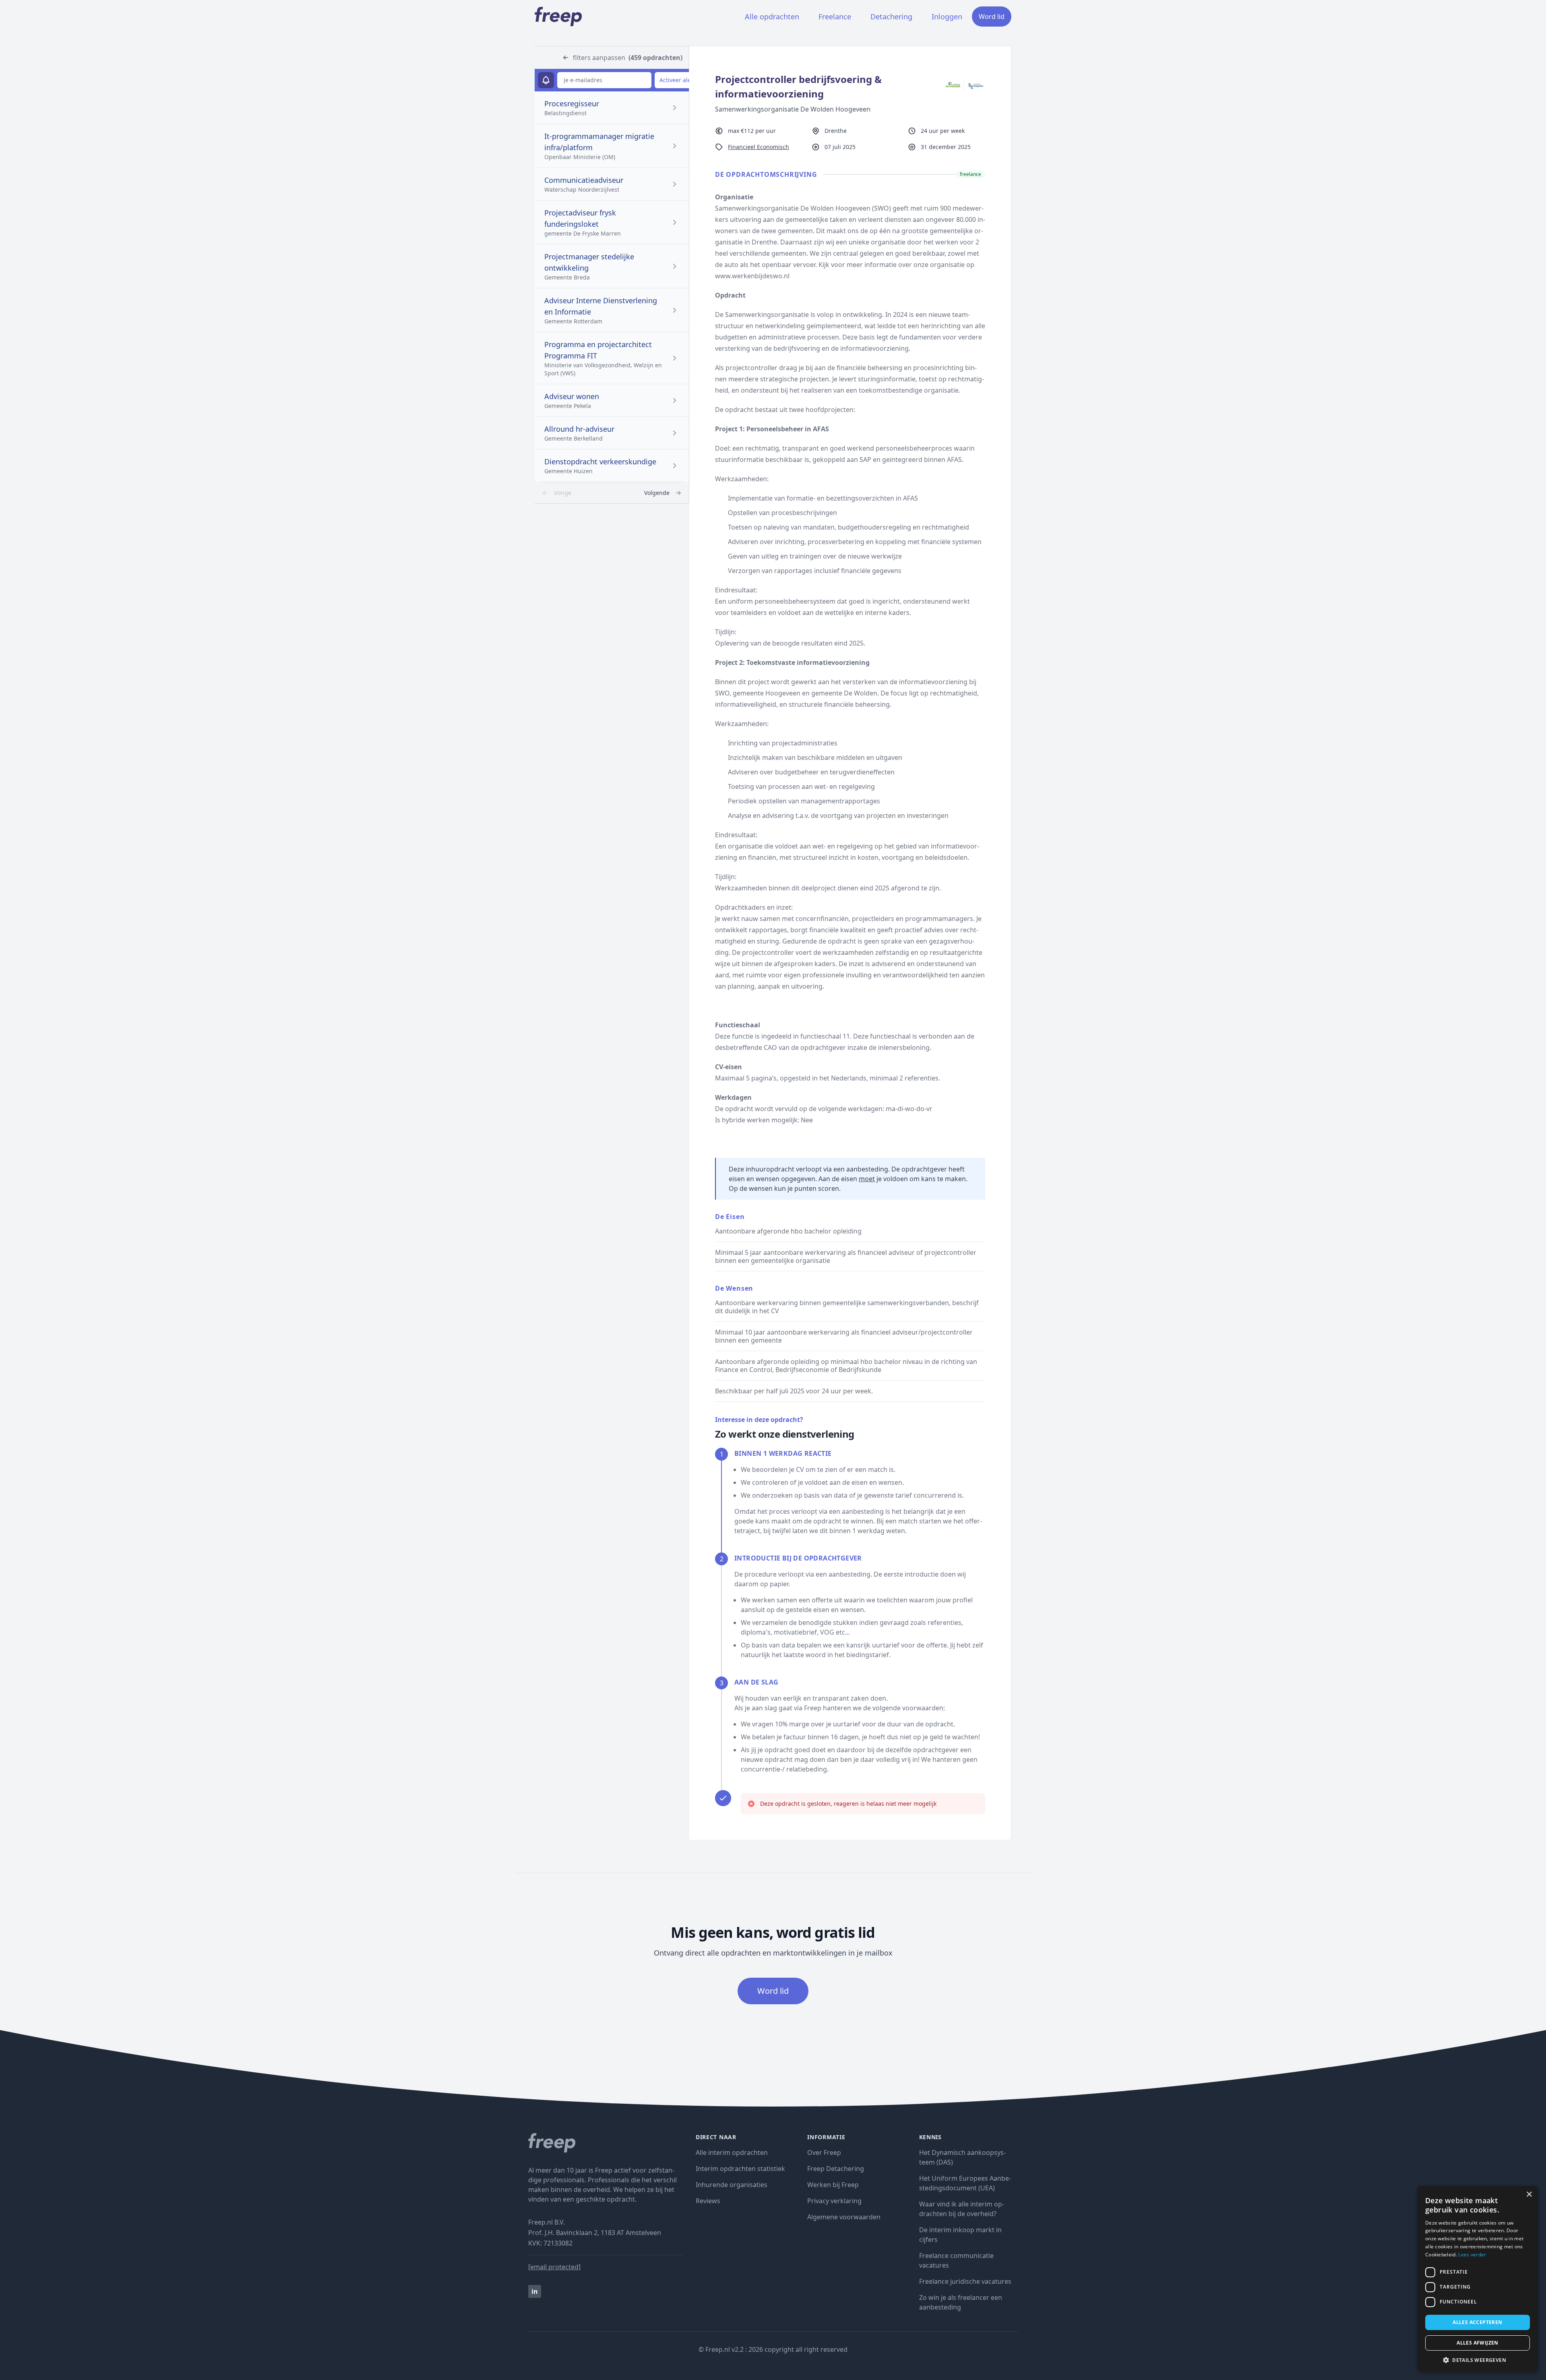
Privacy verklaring (834, 2201)
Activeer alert (677, 80)
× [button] (1529, 2195)
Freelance (835, 17)
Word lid (992, 17)
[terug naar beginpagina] (606, 2143)
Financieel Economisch (759, 147)
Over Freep (824, 2152)
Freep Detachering (836, 2169)
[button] (1478, 2360)
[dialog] (1478, 2279)
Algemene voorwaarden (844, 2217)
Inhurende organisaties (732, 2185)
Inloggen (947, 17)
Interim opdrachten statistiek (740, 2169)
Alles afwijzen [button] (1478, 2343)
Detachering (891, 17)
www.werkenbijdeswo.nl (752, 276)
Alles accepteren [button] (1477, 2322)
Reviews (708, 2201)
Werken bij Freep (833, 2185)
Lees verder (1472, 2255)
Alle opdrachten (772, 17)
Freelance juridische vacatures (965, 2281)
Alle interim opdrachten (732, 2152)
